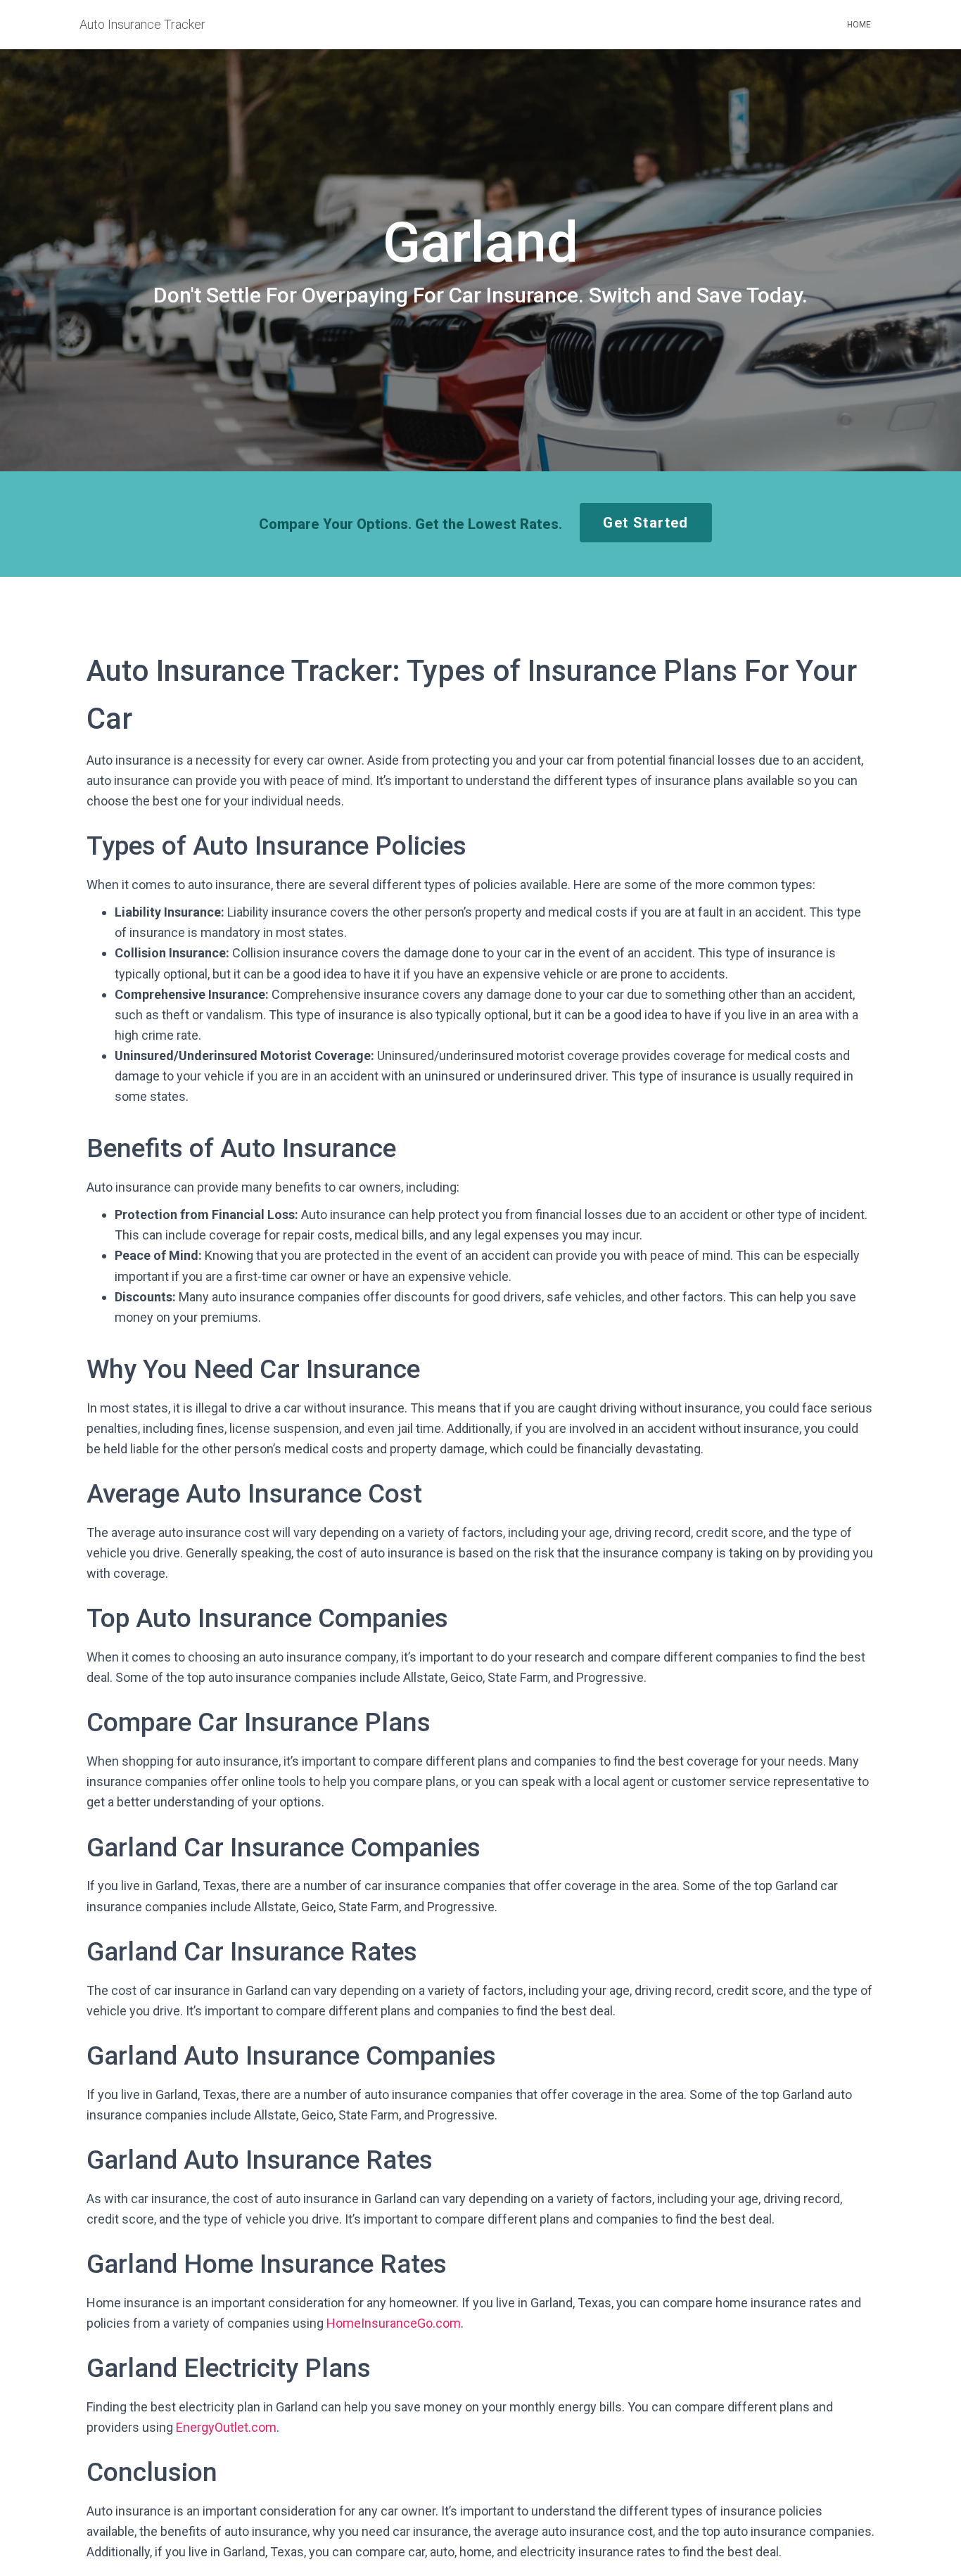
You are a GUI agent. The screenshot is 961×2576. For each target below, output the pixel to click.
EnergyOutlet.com (226, 2427)
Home (859, 25)
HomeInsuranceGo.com (394, 2323)
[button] (645, 523)
